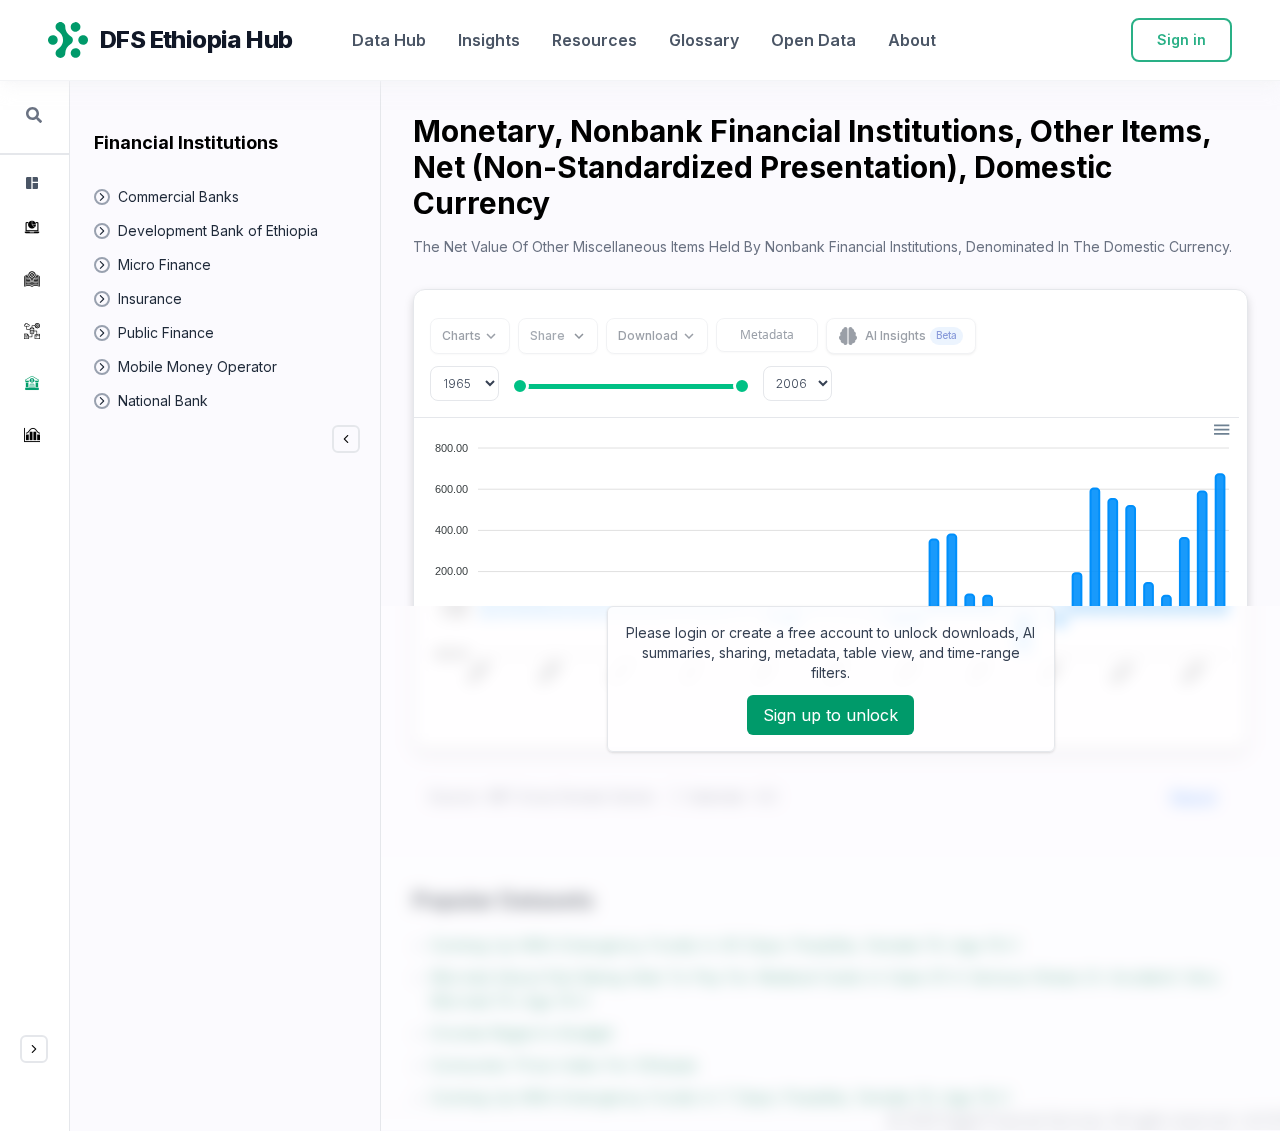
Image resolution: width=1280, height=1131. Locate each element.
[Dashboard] (30, 183)
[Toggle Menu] (34, 1049)
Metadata (767, 334)
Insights (489, 40)
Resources (594, 40)
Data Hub (389, 40)
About (912, 40)
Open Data (813, 40)
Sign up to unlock (830, 715)
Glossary (704, 40)
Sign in (1181, 39)
